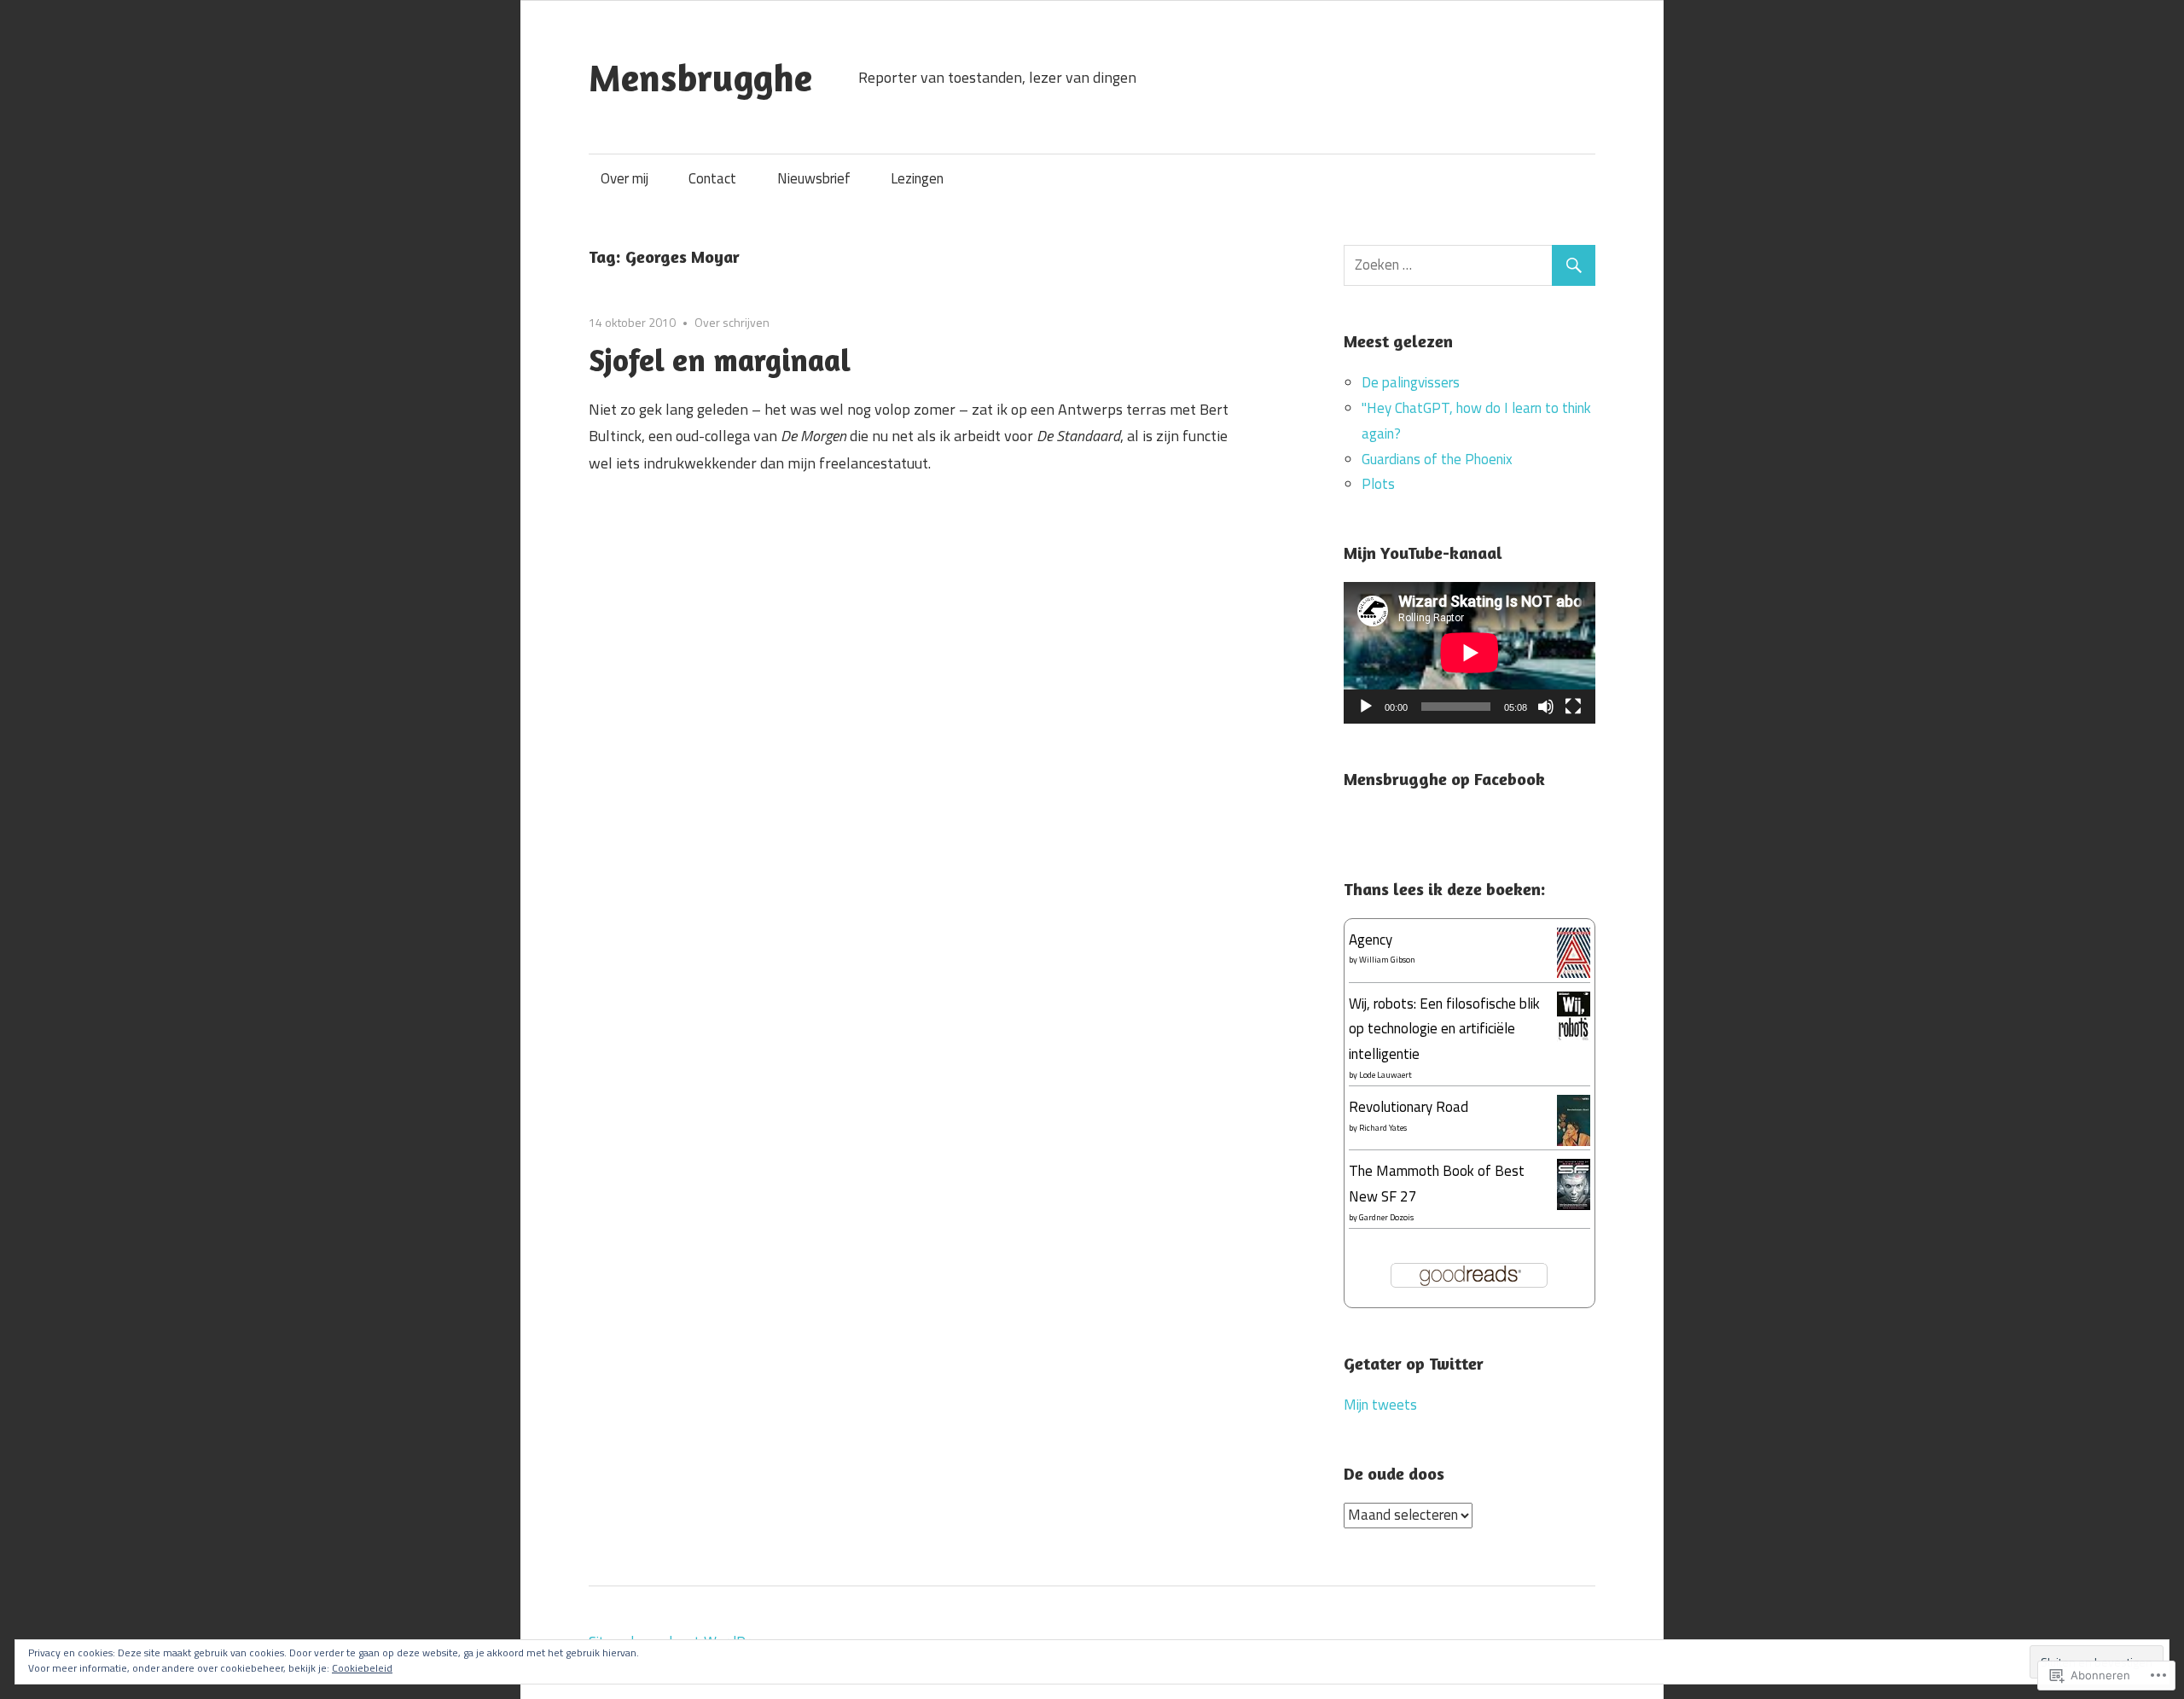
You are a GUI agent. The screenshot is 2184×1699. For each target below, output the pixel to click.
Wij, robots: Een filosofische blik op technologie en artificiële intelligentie (1444, 1029)
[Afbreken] (1546, 707)
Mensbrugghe (700, 77)
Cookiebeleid (362, 1668)
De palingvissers (1411, 382)
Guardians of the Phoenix (1437, 459)
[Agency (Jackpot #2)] (1574, 973)
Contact (712, 178)
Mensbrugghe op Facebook (1444, 779)
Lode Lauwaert (1385, 1075)
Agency (1371, 940)
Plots (1378, 484)
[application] (1470, 653)
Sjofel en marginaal (720, 360)
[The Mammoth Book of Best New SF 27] (1574, 1206)
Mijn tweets (1380, 1405)
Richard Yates (1383, 1128)
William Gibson (1387, 960)
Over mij (624, 178)
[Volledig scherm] (1573, 707)
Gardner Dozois (1386, 1217)
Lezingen (917, 178)
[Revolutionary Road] (1574, 1141)
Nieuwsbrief (814, 178)
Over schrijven (732, 322)
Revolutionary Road (1409, 1107)
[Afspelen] (1366, 707)
